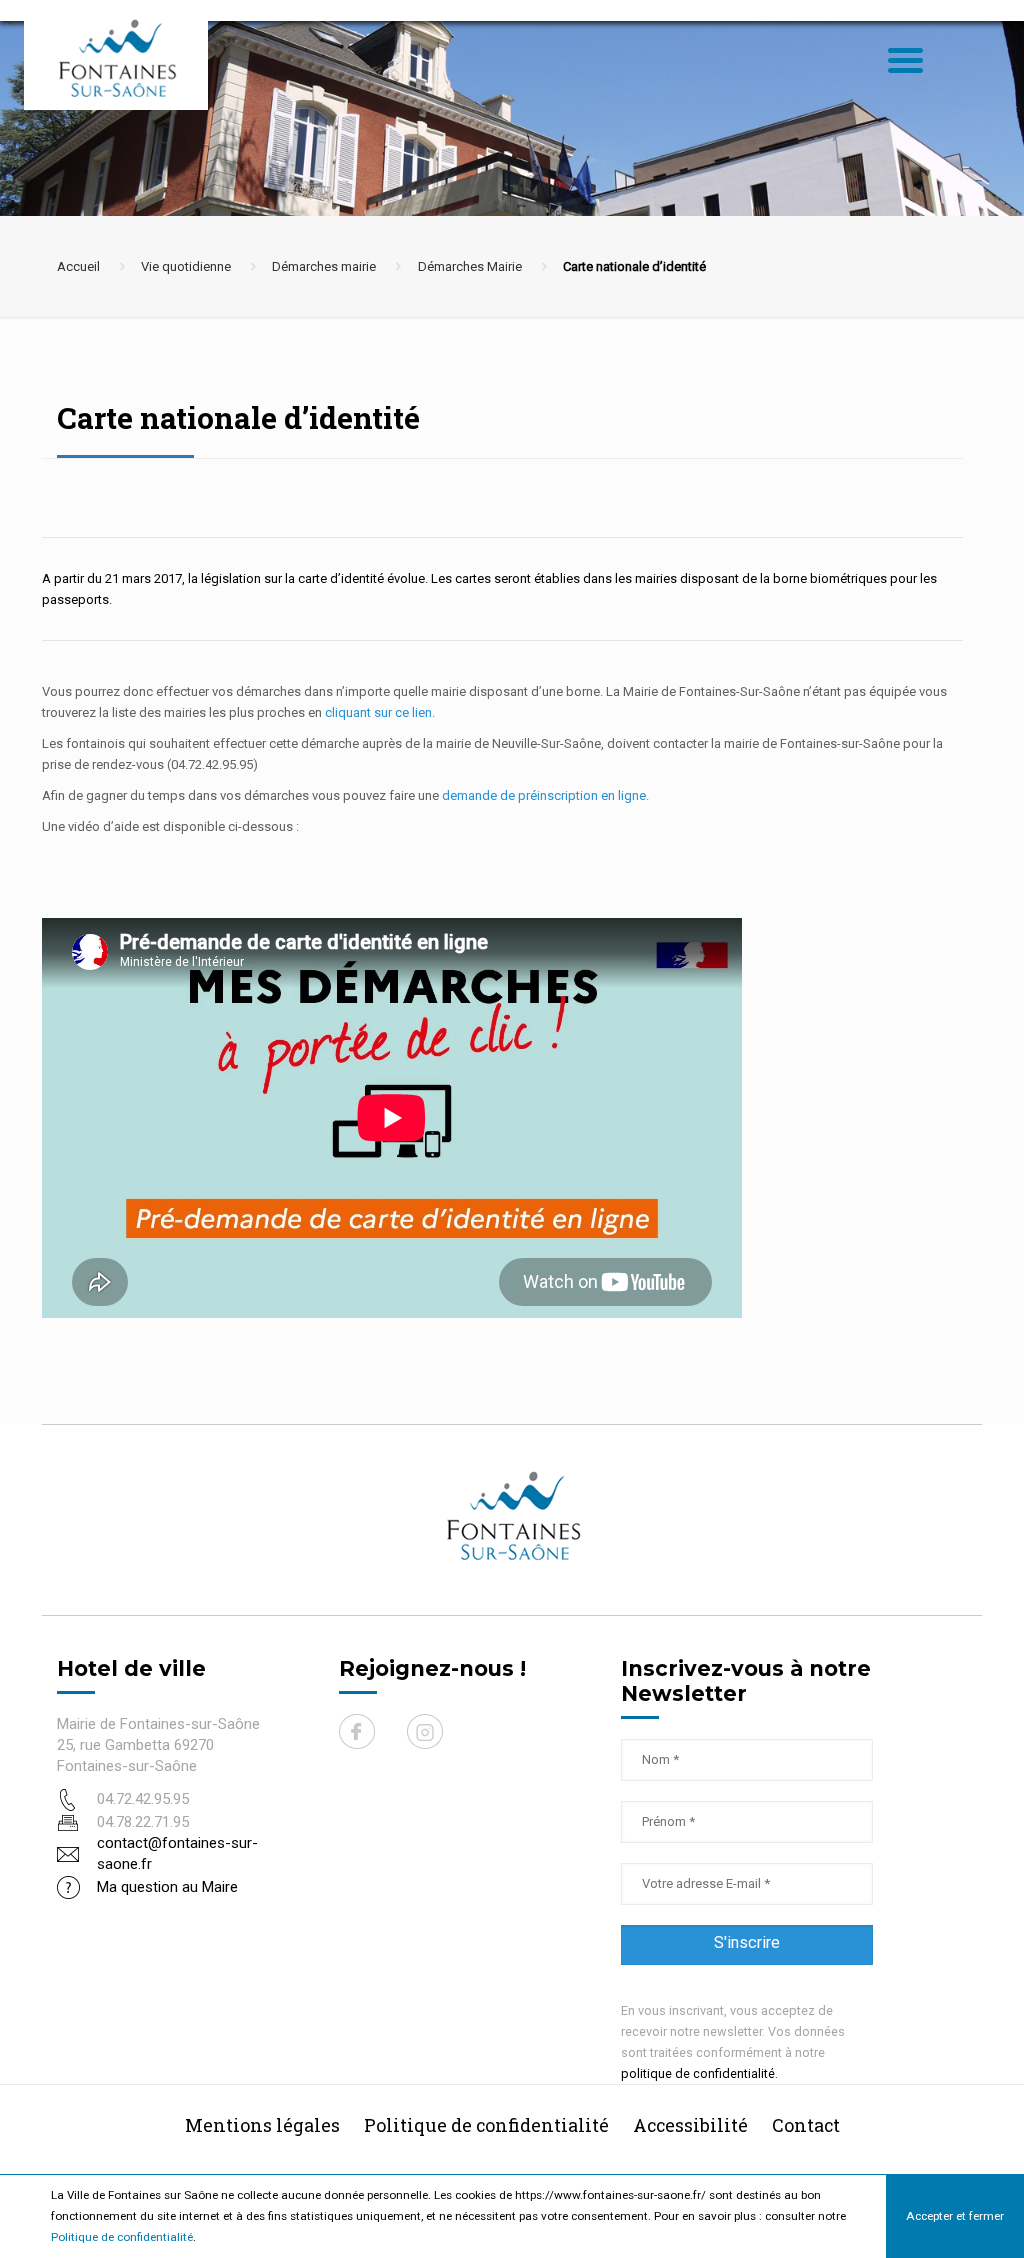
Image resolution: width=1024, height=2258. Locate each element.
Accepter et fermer (955, 2216)
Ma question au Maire (167, 1887)
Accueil (78, 266)
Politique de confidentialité (122, 2237)
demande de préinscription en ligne (544, 795)
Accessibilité (690, 2125)
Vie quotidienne (186, 266)
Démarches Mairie (470, 266)
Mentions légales (262, 2125)
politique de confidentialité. (699, 2073)
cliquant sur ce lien (378, 712)
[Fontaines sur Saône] (124, 57)
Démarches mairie (324, 266)
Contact (806, 2125)
